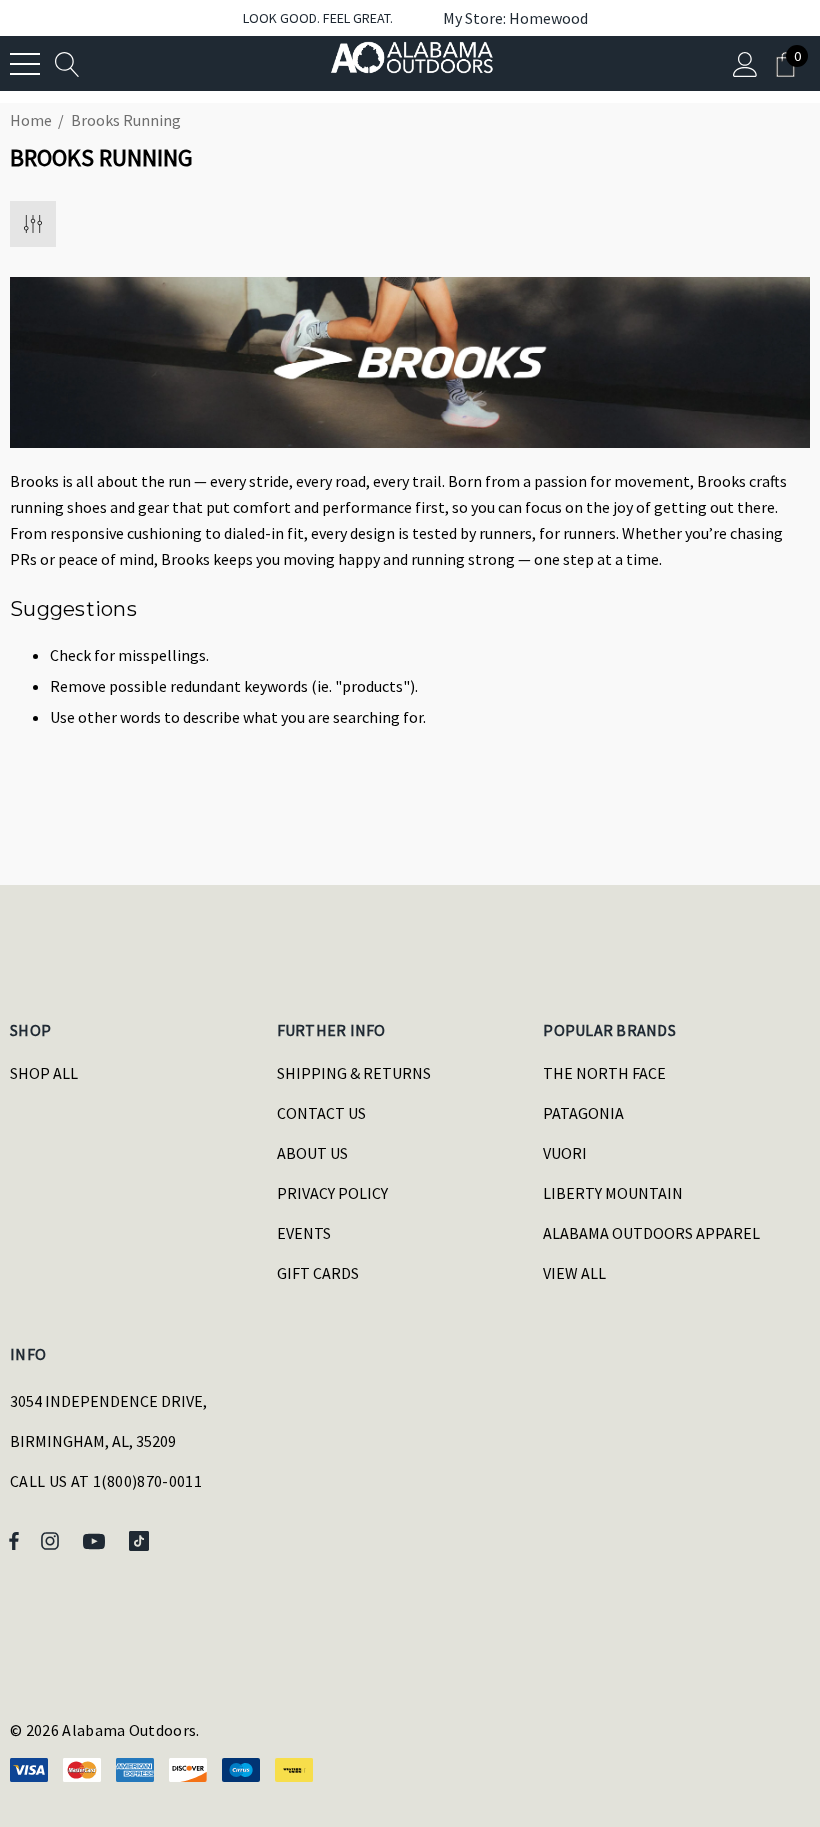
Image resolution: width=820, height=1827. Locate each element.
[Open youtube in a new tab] (97, 1540)
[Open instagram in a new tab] (53, 1540)
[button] (505, 18)
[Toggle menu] (25, 64)
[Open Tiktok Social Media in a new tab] (143, 1540)
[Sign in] (745, 63)
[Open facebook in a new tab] (14, 1540)
